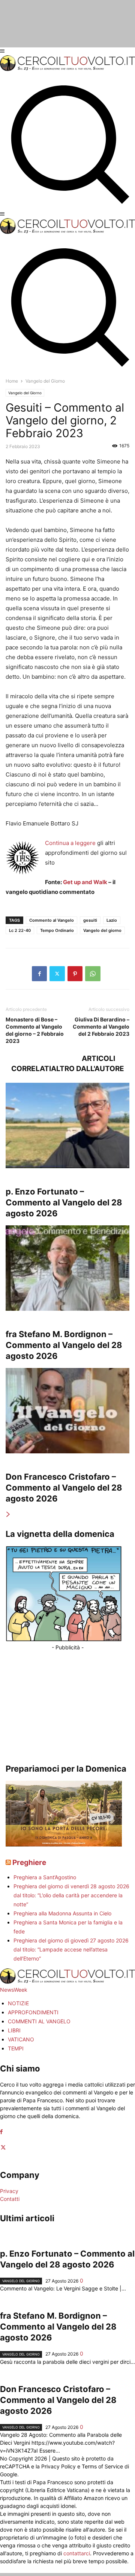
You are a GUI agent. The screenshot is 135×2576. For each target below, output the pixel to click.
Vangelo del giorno (102, 930)
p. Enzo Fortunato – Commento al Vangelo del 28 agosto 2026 (64, 1202)
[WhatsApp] (93, 974)
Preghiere (29, 1862)
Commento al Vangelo (52, 920)
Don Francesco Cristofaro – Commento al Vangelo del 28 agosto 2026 (64, 1488)
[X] (57, 974)
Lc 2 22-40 (20, 930)
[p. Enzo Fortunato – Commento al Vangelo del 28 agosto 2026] (67, 1125)
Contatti (10, 2199)
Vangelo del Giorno (25, 393)
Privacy (9, 2191)
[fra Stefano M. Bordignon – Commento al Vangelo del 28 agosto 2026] (67, 1268)
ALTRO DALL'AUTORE (88, 1069)
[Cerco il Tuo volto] (67, 69)
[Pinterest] (75, 974)
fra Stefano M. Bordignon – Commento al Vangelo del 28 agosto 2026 (64, 1345)
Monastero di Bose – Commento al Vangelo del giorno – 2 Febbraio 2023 (35, 1030)
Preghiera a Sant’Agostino (45, 1877)
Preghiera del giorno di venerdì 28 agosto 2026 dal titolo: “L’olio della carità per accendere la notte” (71, 1895)
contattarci (77, 2553)
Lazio (112, 920)
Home (12, 381)
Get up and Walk (85, 882)
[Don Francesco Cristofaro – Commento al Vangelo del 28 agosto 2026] (67, 1411)
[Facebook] (39, 974)
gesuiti (90, 920)
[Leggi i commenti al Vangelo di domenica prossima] (64, 1844)
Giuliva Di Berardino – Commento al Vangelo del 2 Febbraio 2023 (101, 1027)
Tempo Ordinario (57, 930)
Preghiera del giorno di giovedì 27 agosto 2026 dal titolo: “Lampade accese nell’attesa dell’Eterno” (71, 1949)
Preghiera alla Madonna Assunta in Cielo (62, 1913)
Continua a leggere (70, 843)
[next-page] (8, 1514)
